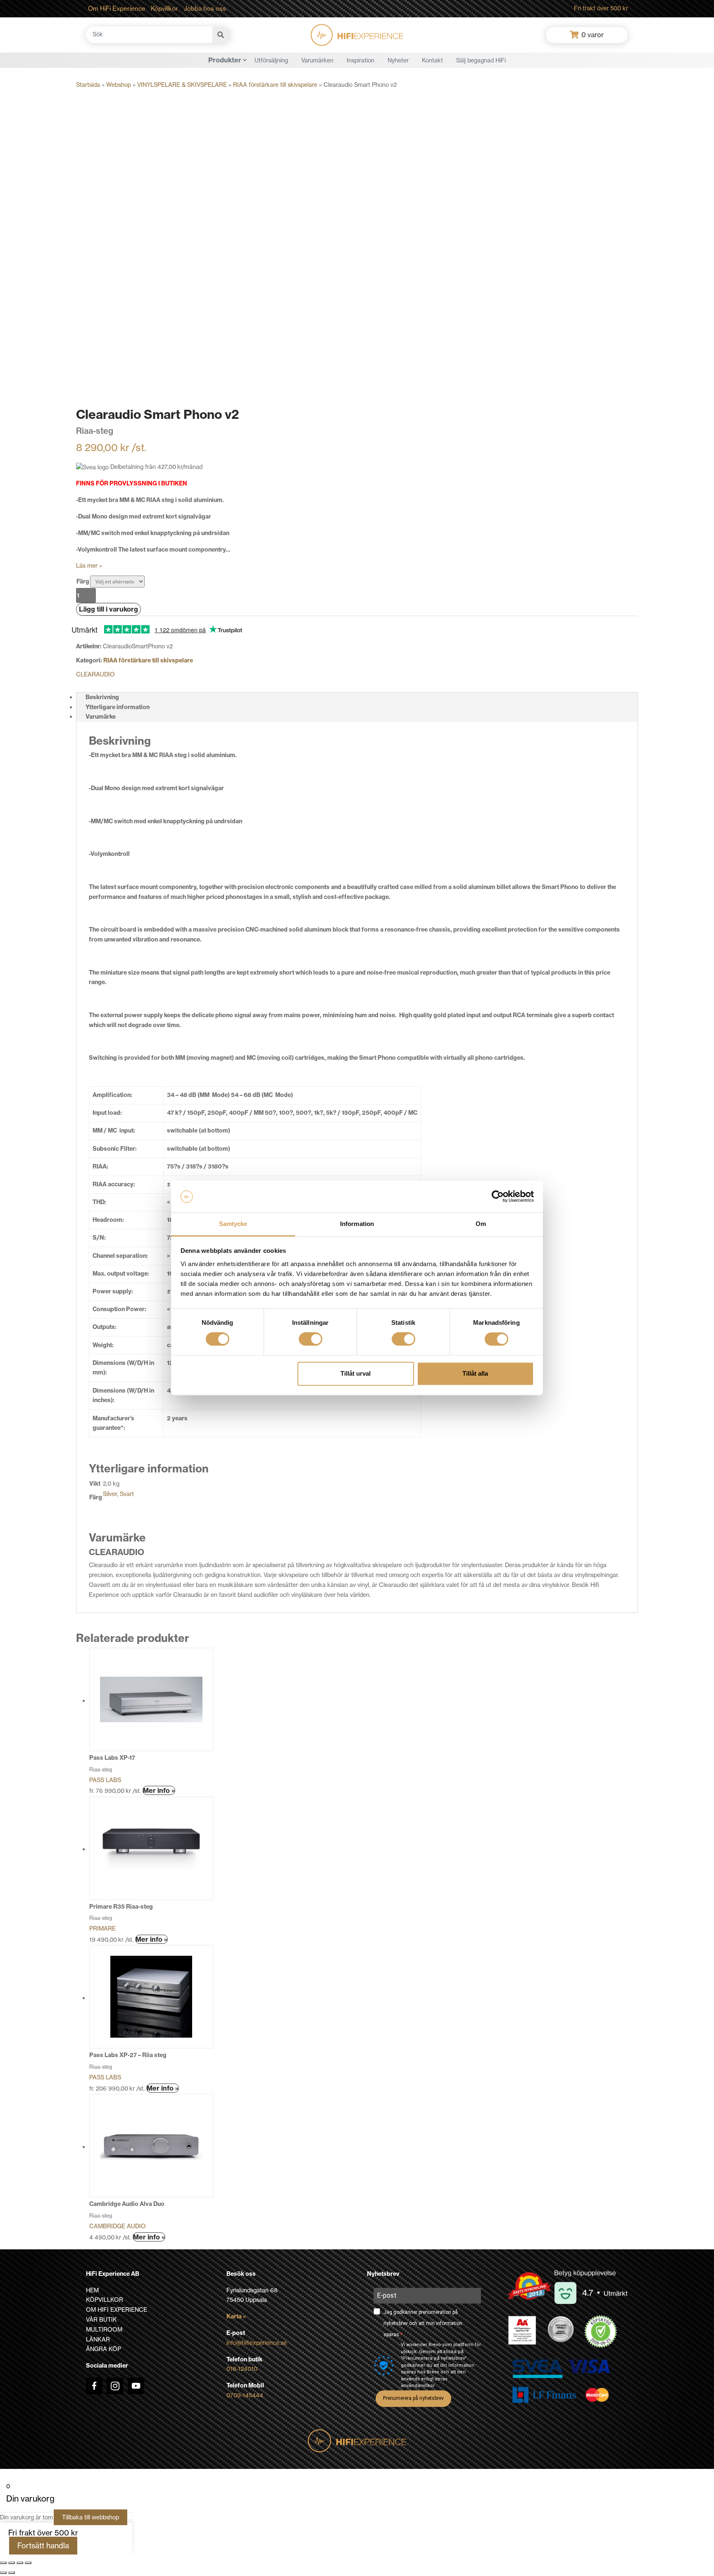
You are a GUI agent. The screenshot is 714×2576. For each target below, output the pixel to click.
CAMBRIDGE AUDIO (118, 2226)
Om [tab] (481, 1224)
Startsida (88, 85)
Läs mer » (89, 566)
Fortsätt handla (43, 2546)
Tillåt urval (356, 1373)
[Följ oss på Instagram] (115, 2386)
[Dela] (20, 2563)
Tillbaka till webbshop (90, 2517)
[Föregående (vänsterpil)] (3, 2573)
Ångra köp (104, 2349)
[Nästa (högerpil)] (12, 2573)
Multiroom (104, 2330)
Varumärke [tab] (101, 717)
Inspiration (361, 60)
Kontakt (432, 60)
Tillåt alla (475, 1373)
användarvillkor (418, 2386)
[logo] (357, 35)
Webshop (119, 85)
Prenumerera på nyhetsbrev (413, 2398)
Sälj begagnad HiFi (481, 60)
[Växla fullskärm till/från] (12, 2563)
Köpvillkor (164, 8)
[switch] (311, 1339)
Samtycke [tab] (233, 1224)
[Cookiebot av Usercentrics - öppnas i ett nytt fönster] (498, 1197)
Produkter (225, 60)
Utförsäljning (271, 60)
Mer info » (159, 1790)
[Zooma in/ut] (3, 2563)
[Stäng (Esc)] (28, 2563)
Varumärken (317, 60)
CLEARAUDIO (95, 674)
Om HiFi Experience (117, 8)
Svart (127, 1494)
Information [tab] (357, 1224)
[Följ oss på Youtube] (136, 2386)
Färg (83, 581)
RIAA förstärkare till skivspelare (275, 85)
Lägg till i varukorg (108, 609)
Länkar (98, 2339)
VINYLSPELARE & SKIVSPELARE (182, 85)
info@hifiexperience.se (257, 2343)
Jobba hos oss (205, 8)
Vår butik (101, 2320)
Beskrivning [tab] (102, 697)
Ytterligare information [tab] (118, 707)
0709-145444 (245, 2395)
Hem (92, 2290)
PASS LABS (105, 1780)
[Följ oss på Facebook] (94, 2386)
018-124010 (242, 2369)
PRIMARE (102, 1928)
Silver (110, 1494)
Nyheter (398, 60)
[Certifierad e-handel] (601, 2332)
